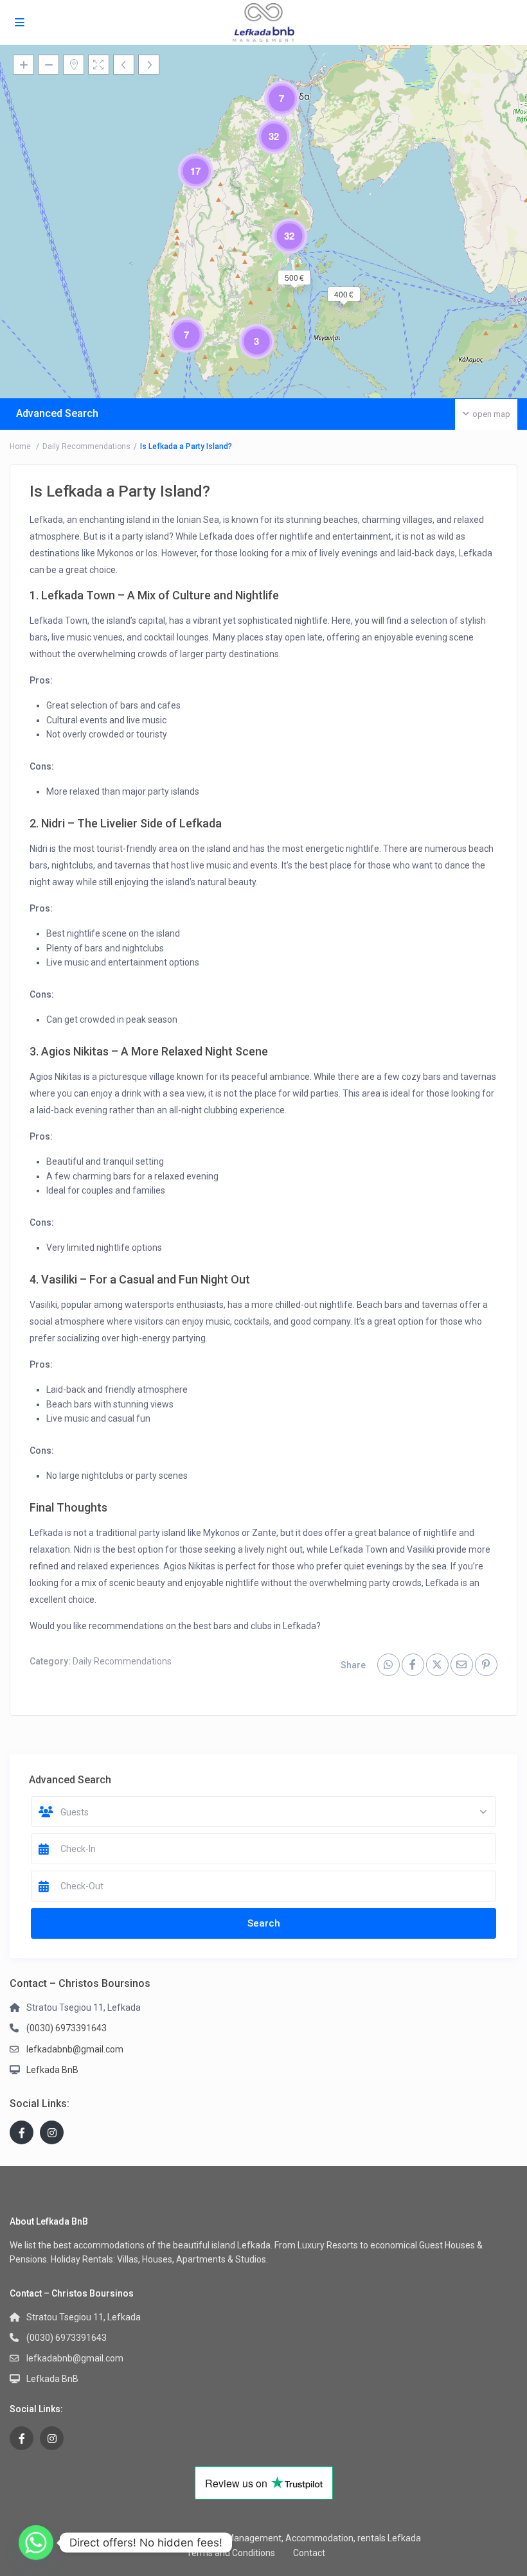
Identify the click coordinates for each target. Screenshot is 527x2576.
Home (20, 446)
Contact (309, 2553)
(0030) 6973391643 (67, 2028)
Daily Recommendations (86, 446)
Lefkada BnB (52, 2070)
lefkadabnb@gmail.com (75, 2049)
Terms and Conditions (231, 2553)
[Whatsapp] (36, 2543)
